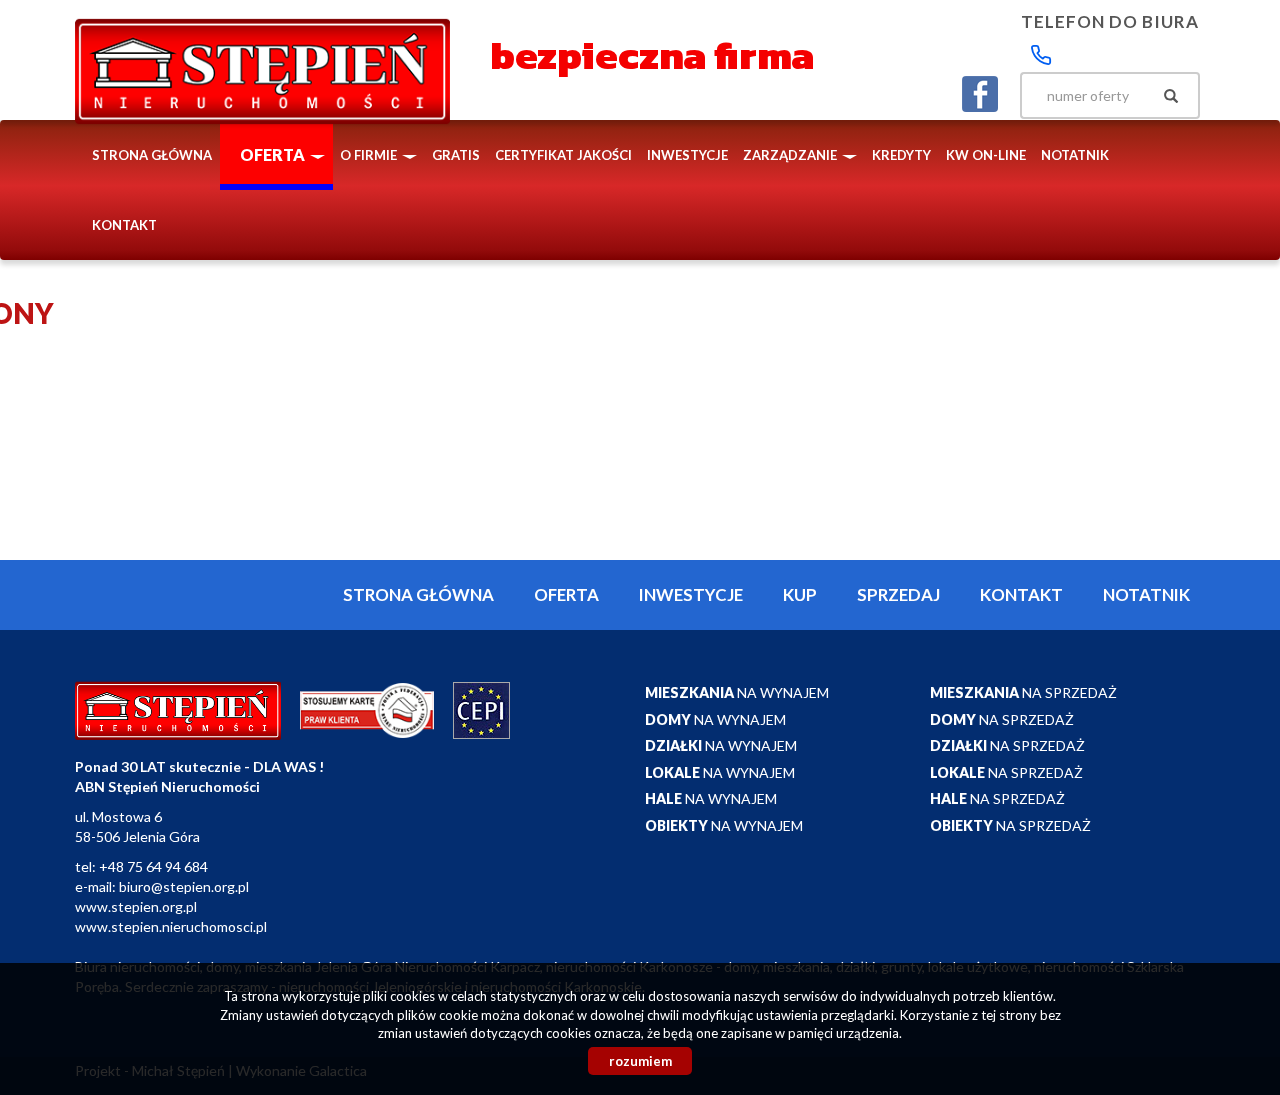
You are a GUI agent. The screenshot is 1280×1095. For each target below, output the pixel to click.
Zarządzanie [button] (791, 155)
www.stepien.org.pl (136, 906)
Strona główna (152, 155)
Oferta (566, 594)
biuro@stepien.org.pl (184, 886)
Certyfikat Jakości (563, 155)
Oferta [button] (274, 154)
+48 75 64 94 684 (153, 866)
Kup (800, 594)
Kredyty (901, 155)
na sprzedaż (1023, 692)
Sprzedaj (898, 594)
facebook (980, 94)
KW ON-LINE (986, 155)
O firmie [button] (370, 155)
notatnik (1075, 155)
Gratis (456, 155)
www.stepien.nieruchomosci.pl (171, 926)
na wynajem (737, 692)
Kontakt (124, 225)
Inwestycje (687, 155)
